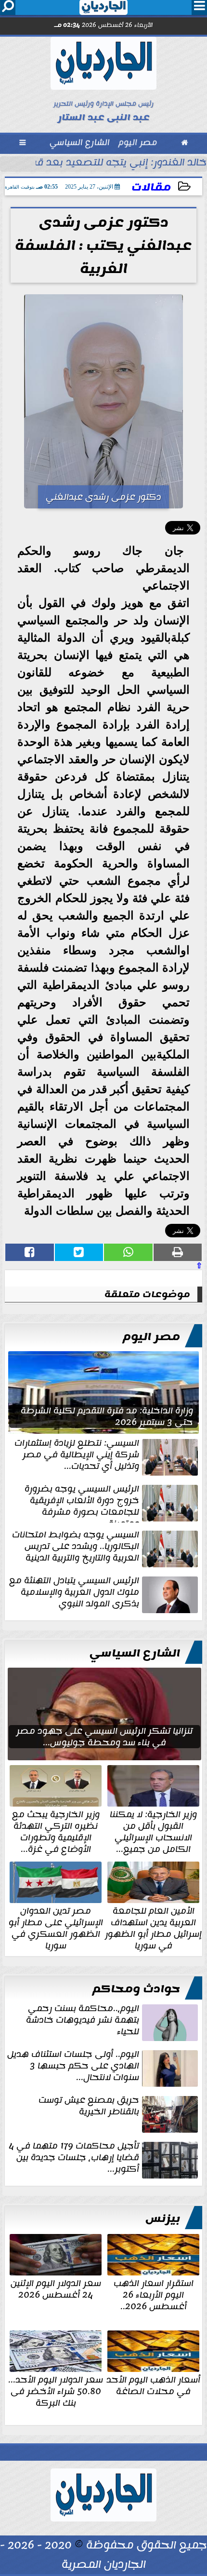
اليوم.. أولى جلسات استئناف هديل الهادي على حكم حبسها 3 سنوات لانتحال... (73, 2067)
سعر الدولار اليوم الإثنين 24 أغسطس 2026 (56, 2288)
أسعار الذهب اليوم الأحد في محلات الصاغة (153, 2384)
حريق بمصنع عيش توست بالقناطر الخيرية (89, 2107)
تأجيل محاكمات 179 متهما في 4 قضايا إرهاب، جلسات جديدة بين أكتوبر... (74, 2158)
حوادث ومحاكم (136, 1989)
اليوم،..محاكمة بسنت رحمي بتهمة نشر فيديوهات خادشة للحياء (83, 2021)
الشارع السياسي (135, 1653)
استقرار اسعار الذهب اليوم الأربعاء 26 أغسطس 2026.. (154, 2294)
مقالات (151, 187)
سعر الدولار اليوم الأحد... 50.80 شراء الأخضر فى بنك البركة (56, 2390)
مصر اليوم (151, 1337)
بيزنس (163, 2219)
